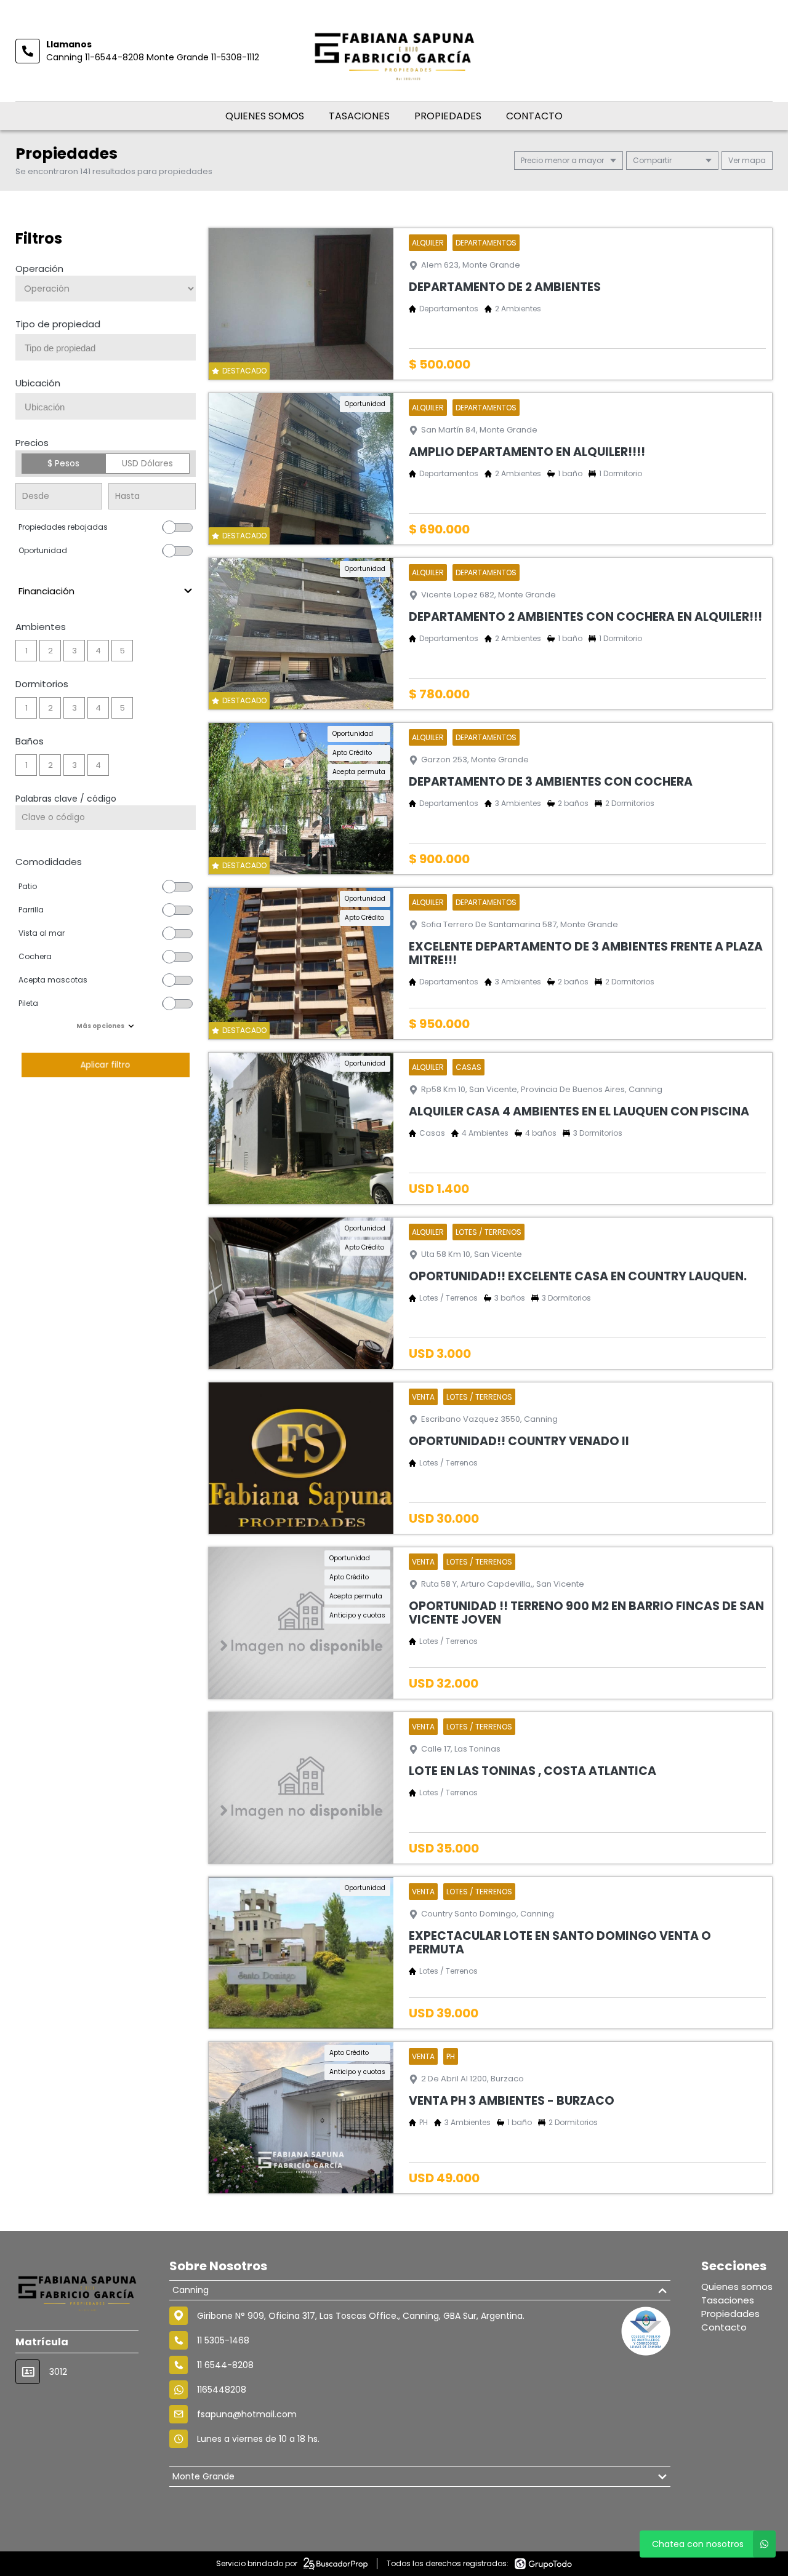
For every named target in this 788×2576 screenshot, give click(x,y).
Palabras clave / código (66, 799)
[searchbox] (110, 348)
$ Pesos (63, 463)
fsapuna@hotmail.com (247, 2414)
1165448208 (222, 2390)
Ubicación (38, 383)
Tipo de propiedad (58, 324)
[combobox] (106, 347)
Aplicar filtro (106, 1065)
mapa (753, 160)
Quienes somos (265, 116)
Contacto (534, 116)
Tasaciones (359, 116)
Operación (39, 269)
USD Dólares (147, 463)
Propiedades (448, 116)
